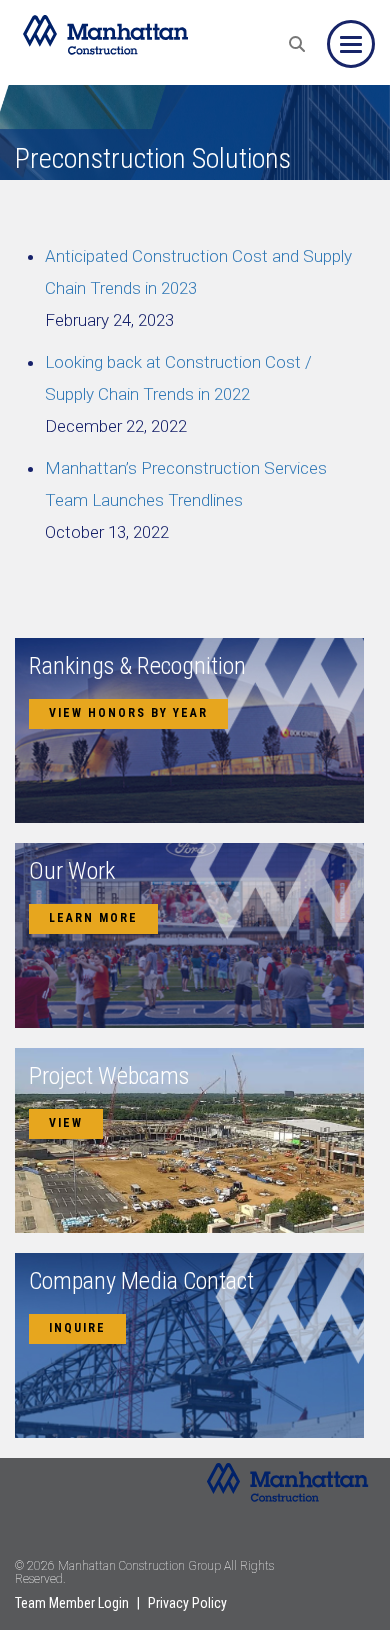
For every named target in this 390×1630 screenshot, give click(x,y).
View (66, 1123)
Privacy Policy (187, 1603)
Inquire (77, 1328)
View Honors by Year (128, 713)
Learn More (93, 918)
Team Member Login (72, 1603)
